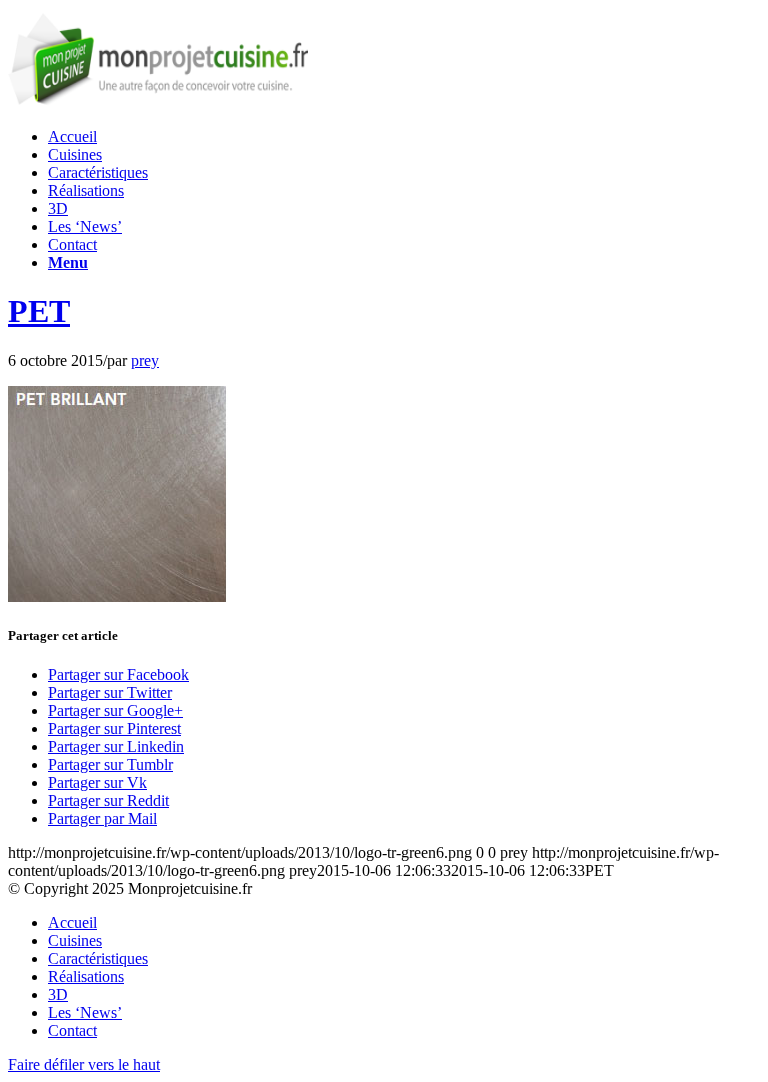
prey (145, 360)
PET (39, 311)
